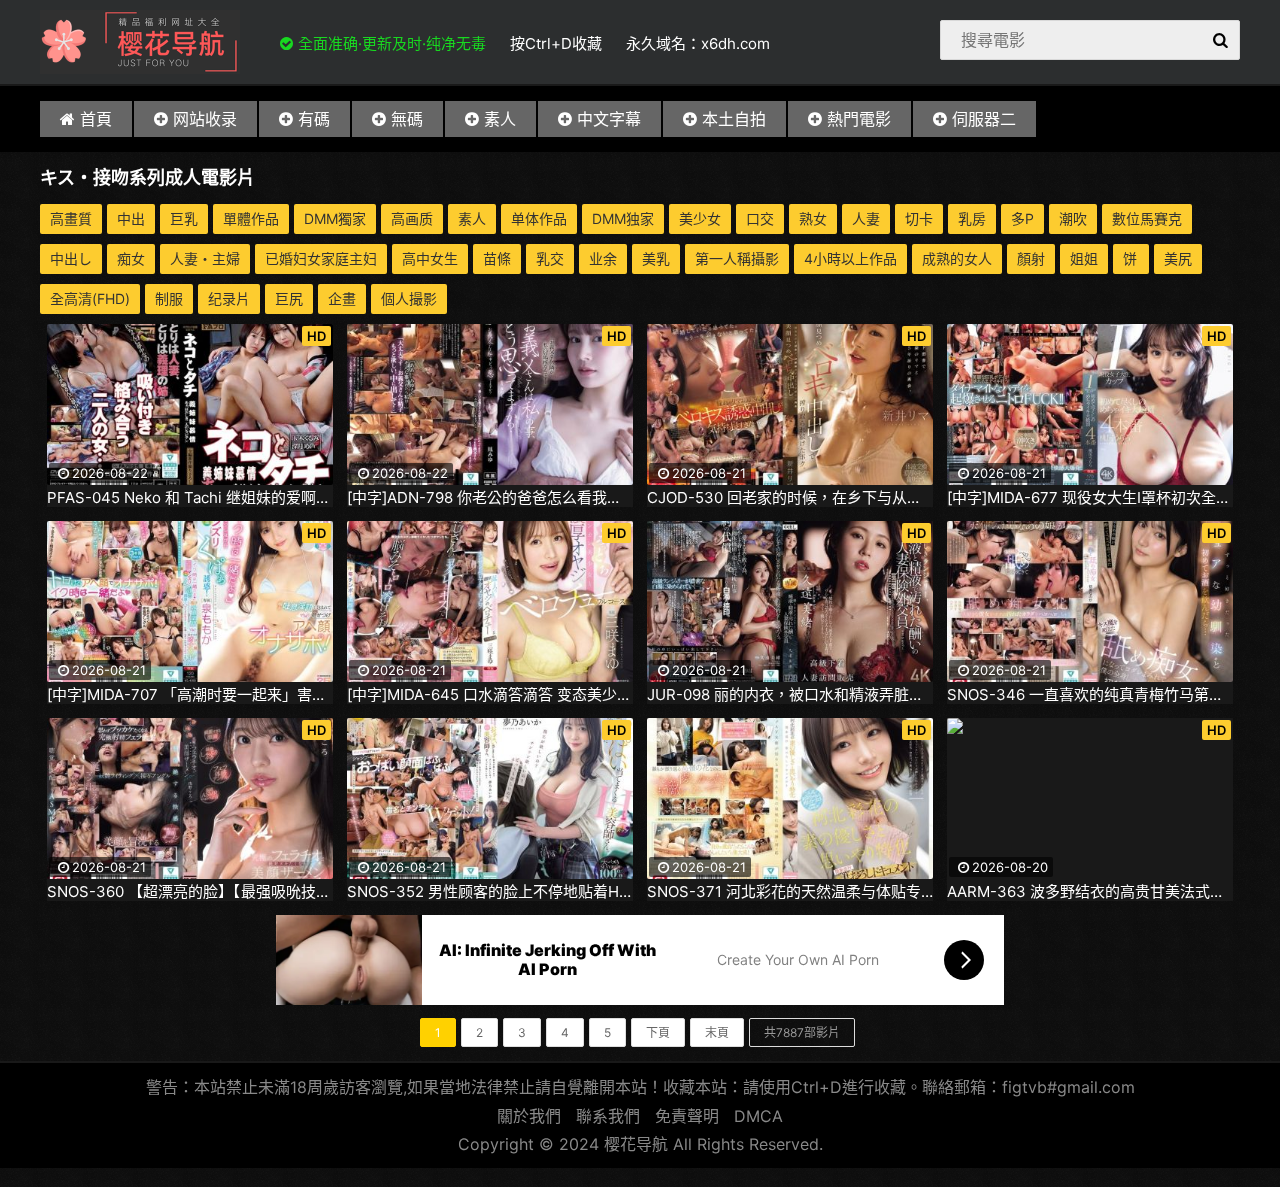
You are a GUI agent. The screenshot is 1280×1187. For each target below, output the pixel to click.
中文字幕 (609, 119)
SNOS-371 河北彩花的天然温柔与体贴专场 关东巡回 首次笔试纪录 (790, 892)
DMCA (758, 1116)
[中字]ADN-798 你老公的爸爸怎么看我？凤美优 (490, 498)
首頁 (96, 119)
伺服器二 (984, 119)
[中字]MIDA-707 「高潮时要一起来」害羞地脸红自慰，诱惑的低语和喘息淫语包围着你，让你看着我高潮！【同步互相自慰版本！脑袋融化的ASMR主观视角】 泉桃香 (190, 695)
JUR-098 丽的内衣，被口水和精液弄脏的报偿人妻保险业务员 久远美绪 (790, 695)
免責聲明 (687, 1116)
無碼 (407, 119)
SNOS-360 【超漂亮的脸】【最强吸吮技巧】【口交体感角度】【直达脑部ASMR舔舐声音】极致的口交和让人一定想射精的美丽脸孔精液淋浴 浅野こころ (190, 892)
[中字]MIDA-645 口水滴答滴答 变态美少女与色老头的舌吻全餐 (490, 695)
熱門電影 (859, 119)
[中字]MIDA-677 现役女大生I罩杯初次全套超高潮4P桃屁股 (1090, 498)
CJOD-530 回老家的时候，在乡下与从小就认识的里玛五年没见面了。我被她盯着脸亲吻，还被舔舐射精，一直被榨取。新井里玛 (790, 498)
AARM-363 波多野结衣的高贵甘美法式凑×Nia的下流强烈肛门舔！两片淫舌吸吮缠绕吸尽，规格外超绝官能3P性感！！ (1090, 892)
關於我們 (529, 1116)
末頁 (717, 1032)
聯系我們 (608, 1116)
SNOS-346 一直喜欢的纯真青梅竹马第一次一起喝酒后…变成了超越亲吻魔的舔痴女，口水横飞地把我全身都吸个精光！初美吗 (1090, 695)
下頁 (658, 1032)
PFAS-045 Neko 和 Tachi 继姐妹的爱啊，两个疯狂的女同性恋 (190, 498)
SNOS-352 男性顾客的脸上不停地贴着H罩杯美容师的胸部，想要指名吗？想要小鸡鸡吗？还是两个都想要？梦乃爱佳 (490, 892)
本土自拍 (734, 119)
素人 (500, 119)
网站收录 (205, 119)
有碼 (314, 119)
